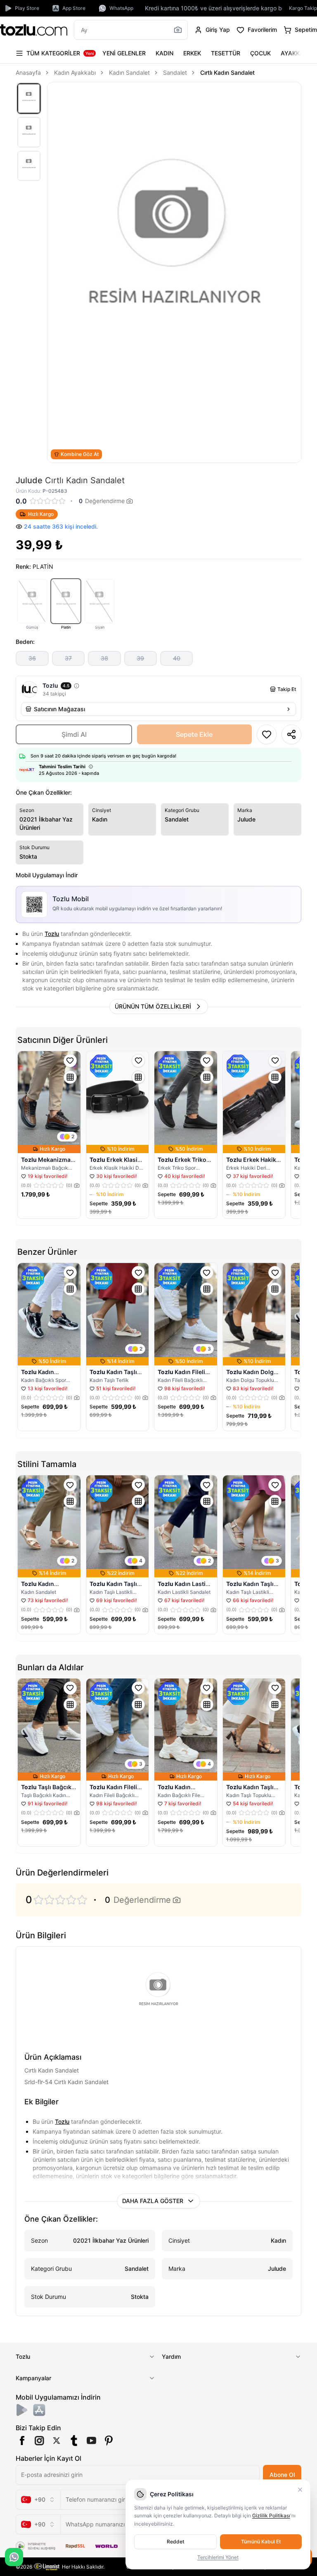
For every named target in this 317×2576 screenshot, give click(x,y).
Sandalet (175, 72)
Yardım (171, 2356)
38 (104, 658)
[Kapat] (300, 2490)
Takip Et (287, 689)
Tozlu (52, 934)
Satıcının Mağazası (59, 709)
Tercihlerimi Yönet (218, 2557)
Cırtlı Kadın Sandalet (227, 72)
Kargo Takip (303, 8)
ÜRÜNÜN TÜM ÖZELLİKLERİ (153, 1006)
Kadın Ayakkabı (75, 72)
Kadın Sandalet (129, 72)
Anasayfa (28, 72)
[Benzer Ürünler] (70, 1077)
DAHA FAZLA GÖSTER (153, 2201)
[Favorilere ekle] (70, 1061)
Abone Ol (282, 2475)
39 (140, 658)
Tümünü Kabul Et (261, 2542)
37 (68, 658)
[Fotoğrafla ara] (178, 30)
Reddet (175, 2542)
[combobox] (38, 2500)
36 (32, 658)
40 (177, 658)
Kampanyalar (33, 2378)
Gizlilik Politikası (271, 2515)
